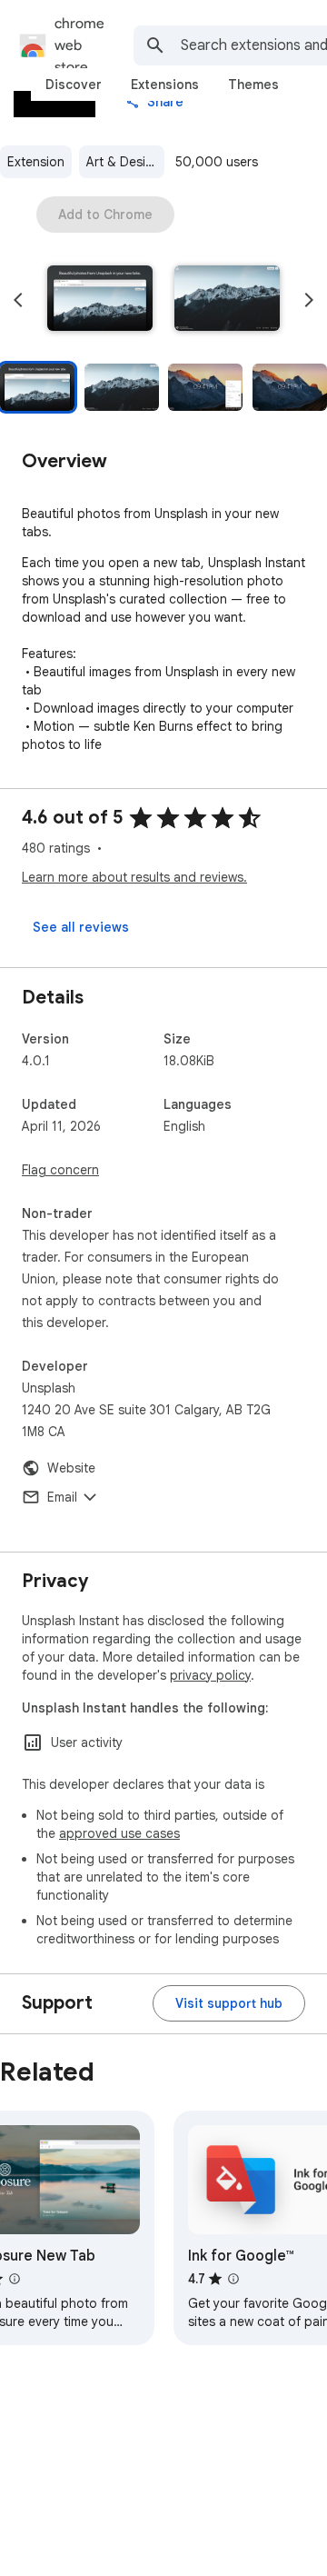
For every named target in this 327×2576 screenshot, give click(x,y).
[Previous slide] (18, 300)
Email (62, 1497)
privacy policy (210, 1675)
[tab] (74, 85)
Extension (36, 162)
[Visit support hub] (229, 2003)
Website (71, 1468)
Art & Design (124, 162)
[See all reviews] (81, 927)
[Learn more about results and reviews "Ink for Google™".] (233, 2279)
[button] (100, 300)
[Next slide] (309, 300)
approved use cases (119, 1833)
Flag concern (60, 1170)
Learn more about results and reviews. (134, 877)
